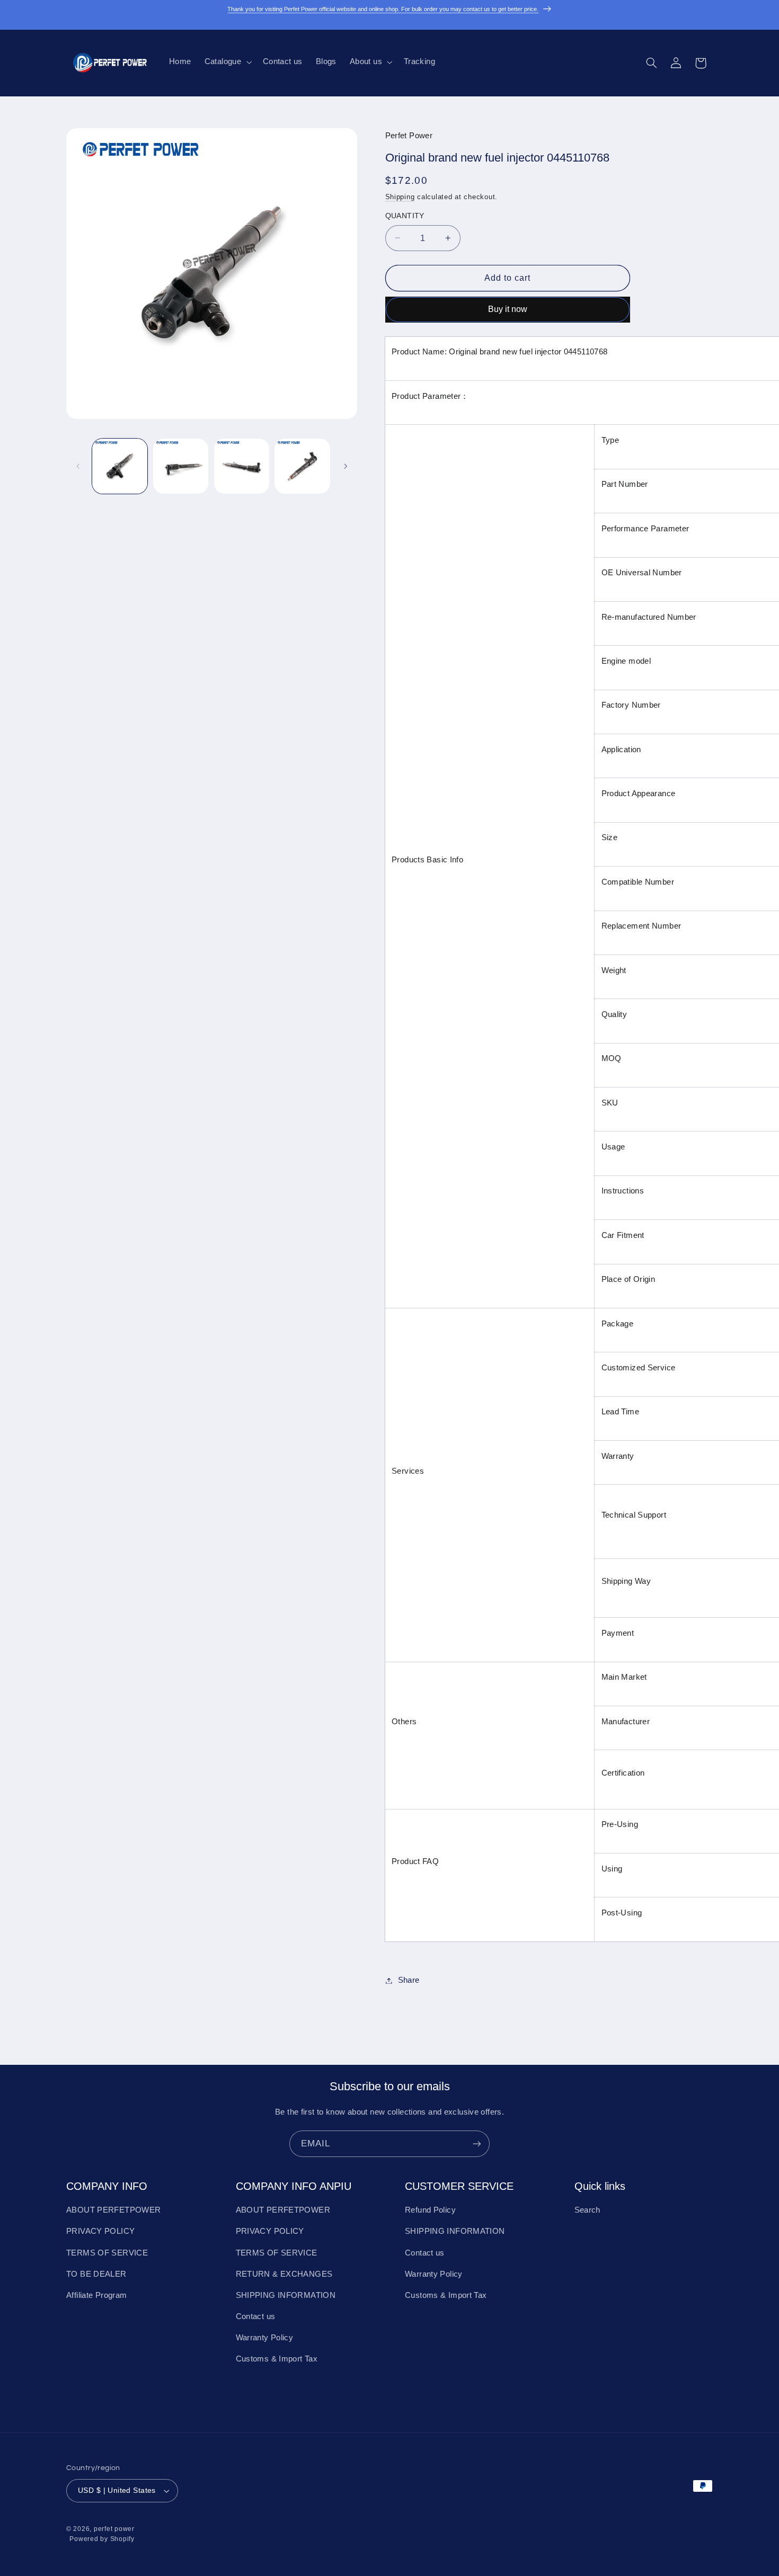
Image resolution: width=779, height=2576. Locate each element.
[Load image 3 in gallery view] (242, 466)
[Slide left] (78, 466)
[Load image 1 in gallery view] (120, 466)
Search (587, 2210)
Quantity (405, 216)
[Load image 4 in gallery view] (302, 466)
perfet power (114, 2529)
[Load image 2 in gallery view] (181, 466)
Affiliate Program (96, 2295)
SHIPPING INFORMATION (286, 2295)
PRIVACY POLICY (100, 2231)
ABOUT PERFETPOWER (113, 2210)
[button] (227, 62)
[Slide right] (346, 466)
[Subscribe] (477, 2143)
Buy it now (508, 309)
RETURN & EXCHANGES (284, 2274)
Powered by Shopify (102, 2539)
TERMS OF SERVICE (107, 2253)
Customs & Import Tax (277, 2359)
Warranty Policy (265, 2338)
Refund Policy (430, 2210)
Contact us (256, 2316)
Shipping (400, 197)
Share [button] (409, 1980)
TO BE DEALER (96, 2274)
